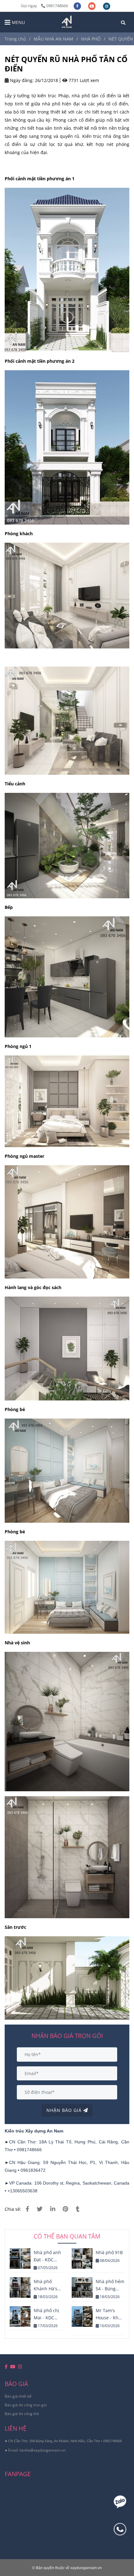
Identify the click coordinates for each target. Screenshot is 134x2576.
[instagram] (107, 6)
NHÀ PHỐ (91, 39)
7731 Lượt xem (83, 80)
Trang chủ (15, 39)
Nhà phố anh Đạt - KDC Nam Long (47, 2256)
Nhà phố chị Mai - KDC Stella (46, 2314)
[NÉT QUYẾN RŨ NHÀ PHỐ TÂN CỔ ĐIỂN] (67, 22)
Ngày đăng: (21, 80)
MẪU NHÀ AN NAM (53, 39)
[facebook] (78, 6)
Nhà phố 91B (109, 2252)
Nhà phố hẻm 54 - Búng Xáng (110, 2285)
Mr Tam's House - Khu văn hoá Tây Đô (108, 2314)
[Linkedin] (53, 2209)
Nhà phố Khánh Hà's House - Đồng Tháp (48, 2285)
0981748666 (57, 6)
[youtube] (92, 6)
